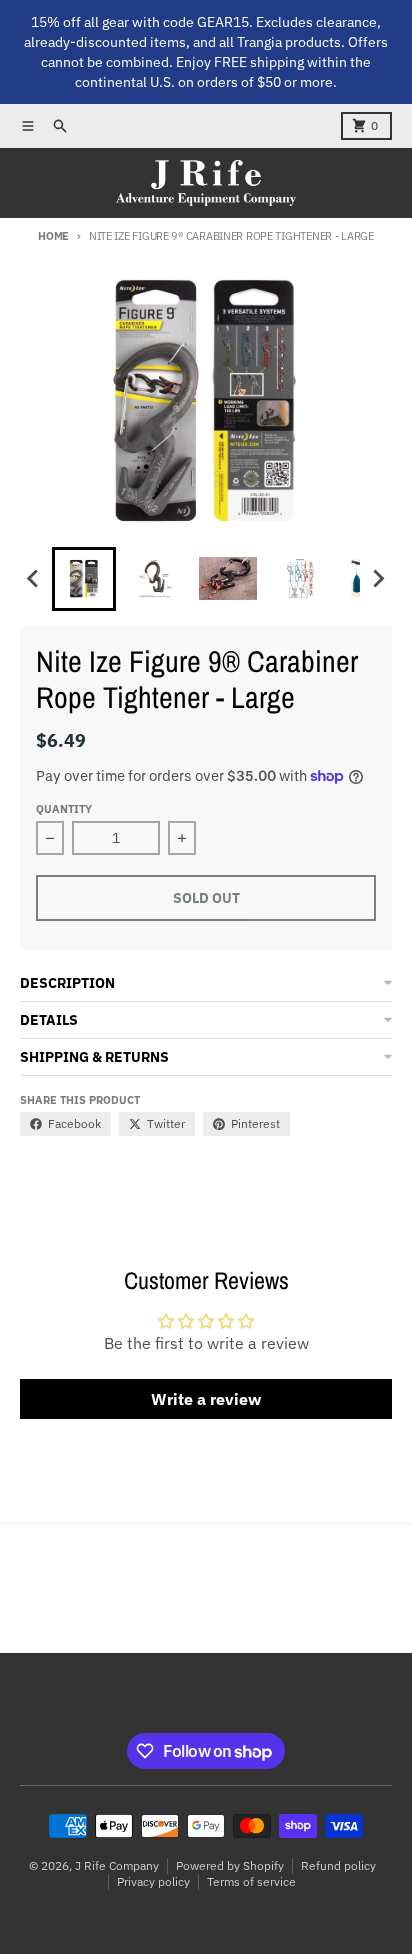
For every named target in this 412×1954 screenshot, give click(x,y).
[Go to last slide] (34, 579)
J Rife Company (117, 1865)
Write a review (206, 1399)
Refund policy (338, 1865)
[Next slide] (378, 579)
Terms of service (251, 1881)
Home (53, 236)
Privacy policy (153, 1881)
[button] (84, 579)
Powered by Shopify (230, 1865)
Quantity (64, 809)
